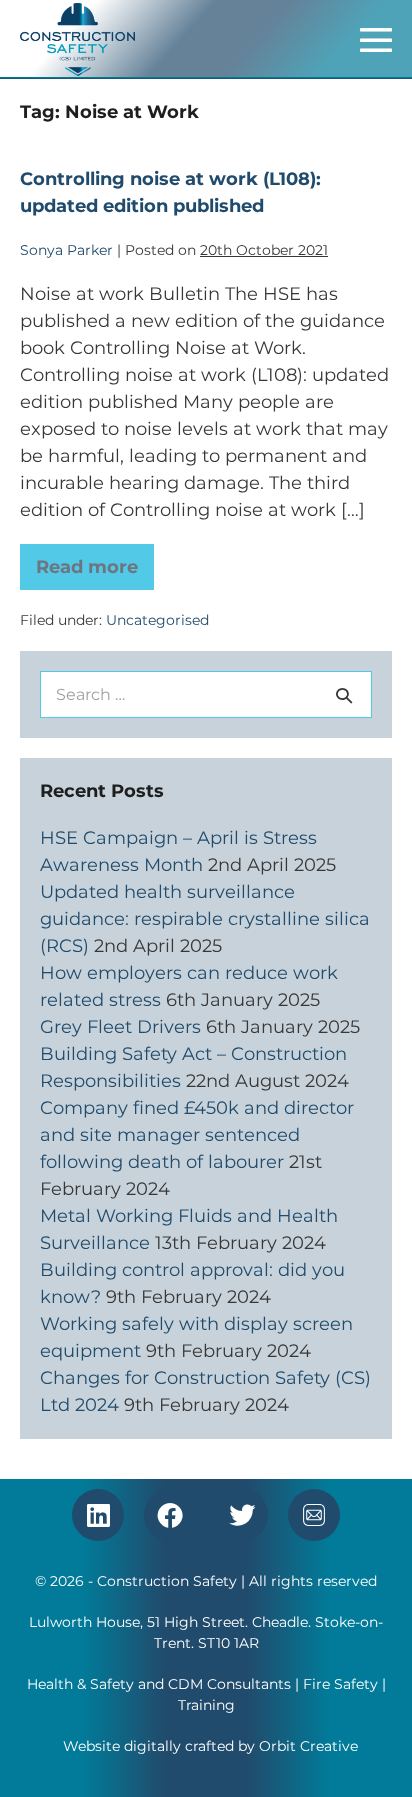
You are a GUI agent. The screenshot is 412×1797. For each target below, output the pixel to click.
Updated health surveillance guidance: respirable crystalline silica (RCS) (205, 919)
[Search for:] (206, 694)
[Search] (344, 695)
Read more (95, 561)
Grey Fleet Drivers (120, 1027)
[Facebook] (170, 1515)
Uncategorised (157, 620)
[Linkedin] (98, 1515)
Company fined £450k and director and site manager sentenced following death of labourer (197, 1135)
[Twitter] (242, 1515)
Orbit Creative (308, 1746)
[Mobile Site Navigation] (376, 40)
